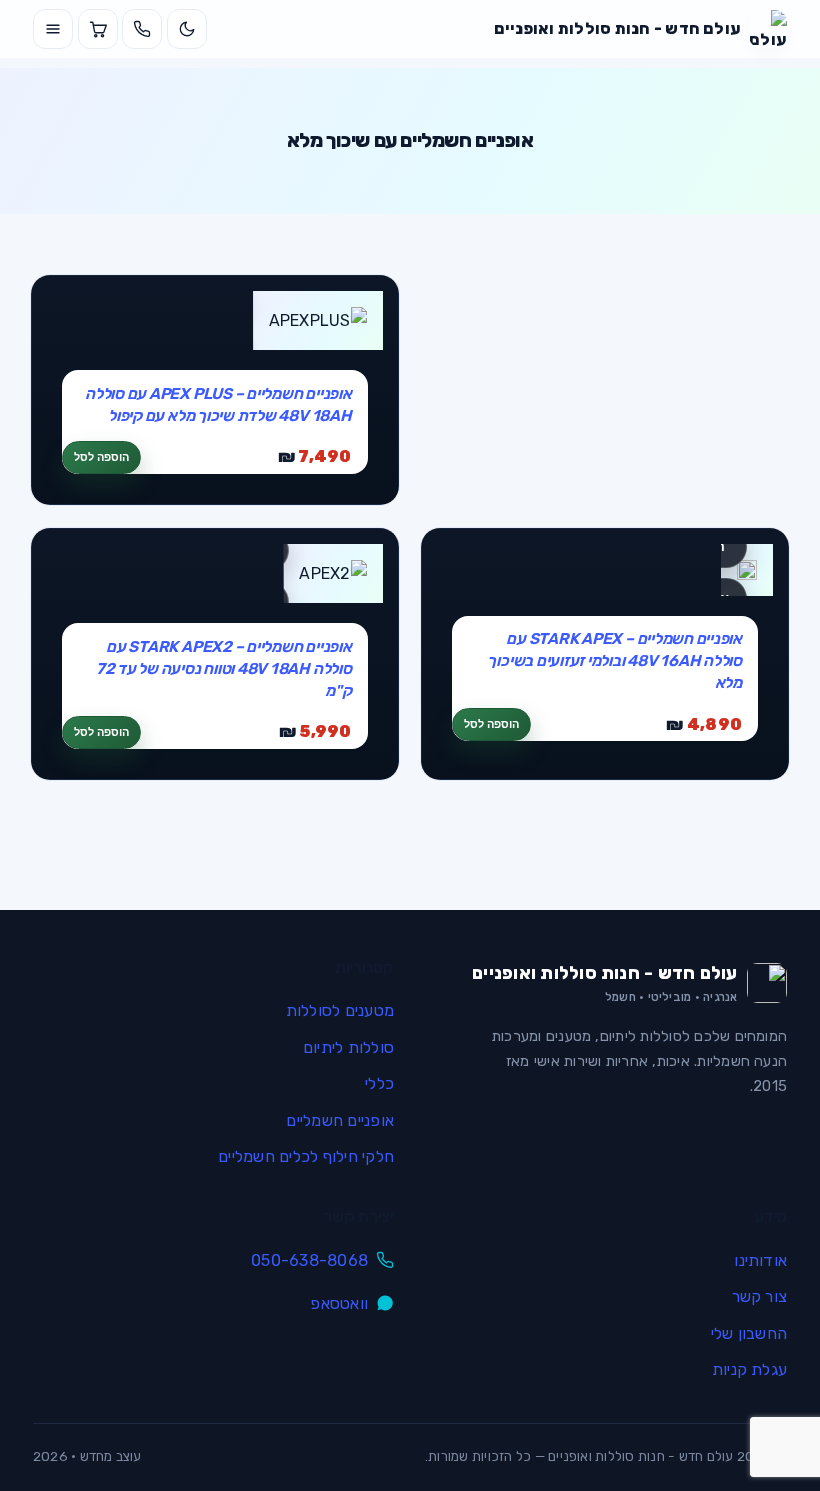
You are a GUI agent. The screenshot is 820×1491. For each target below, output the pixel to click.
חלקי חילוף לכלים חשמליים (306, 1156)
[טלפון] (142, 29)
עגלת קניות (749, 1369)
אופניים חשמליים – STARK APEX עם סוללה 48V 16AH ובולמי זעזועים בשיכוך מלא (614, 660)
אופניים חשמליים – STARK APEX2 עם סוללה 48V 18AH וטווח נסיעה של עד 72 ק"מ (224, 668)
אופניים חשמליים (340, 1120)
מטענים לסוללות (340, 1010)
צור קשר (759, 1296)
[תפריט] (53, 29)
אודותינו (760, 1260)
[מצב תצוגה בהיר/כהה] (187, 29)
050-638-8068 (309, 1260)
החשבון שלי (749, 1333)
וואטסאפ (339, 1303)
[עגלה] (98, 29)
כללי (379, 1083)
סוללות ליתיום (348, 1047)
